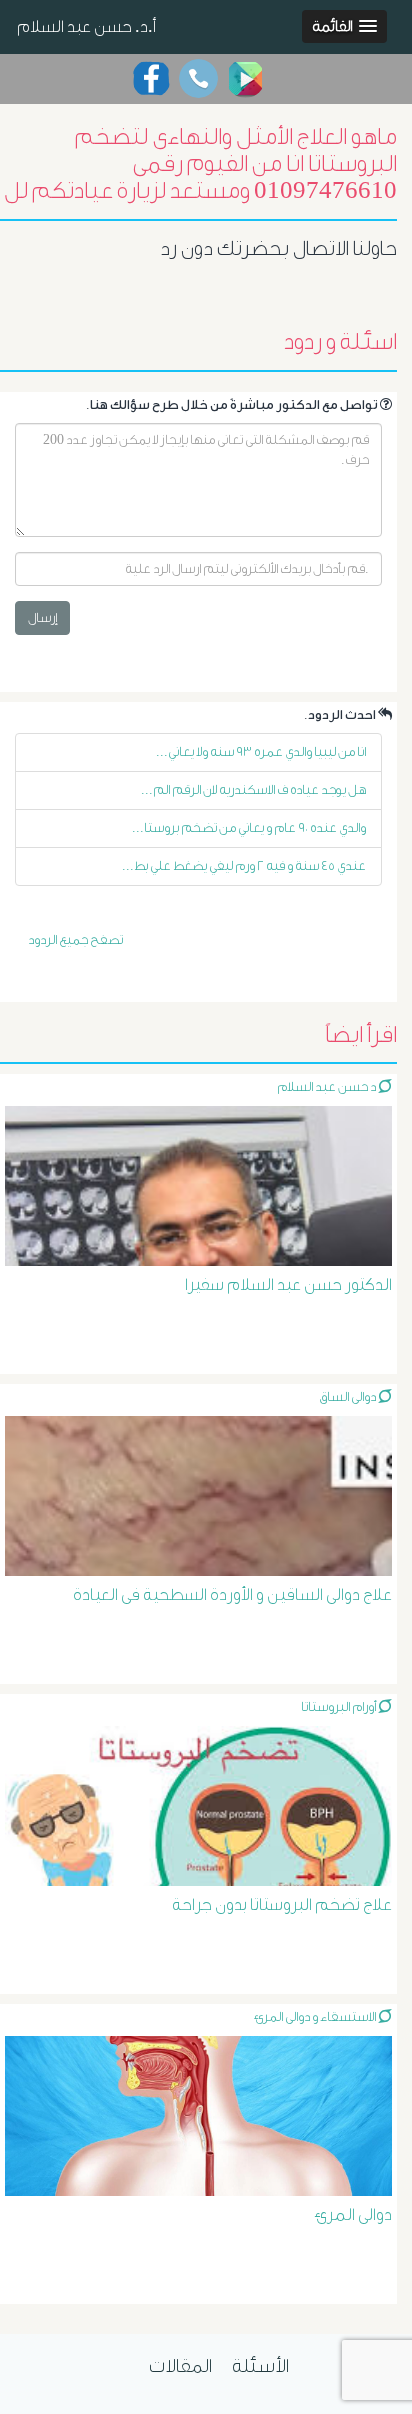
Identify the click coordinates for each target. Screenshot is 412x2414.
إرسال (42, 617)
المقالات (180, 2366)
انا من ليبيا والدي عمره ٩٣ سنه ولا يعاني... (261, 751)
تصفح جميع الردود (75, 939)
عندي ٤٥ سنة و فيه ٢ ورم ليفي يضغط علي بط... (244, 865)
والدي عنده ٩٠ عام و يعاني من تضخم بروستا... (249, 827)
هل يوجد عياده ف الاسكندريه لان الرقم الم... (253, 789)
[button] (344, 26)
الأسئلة (260, 2366)
